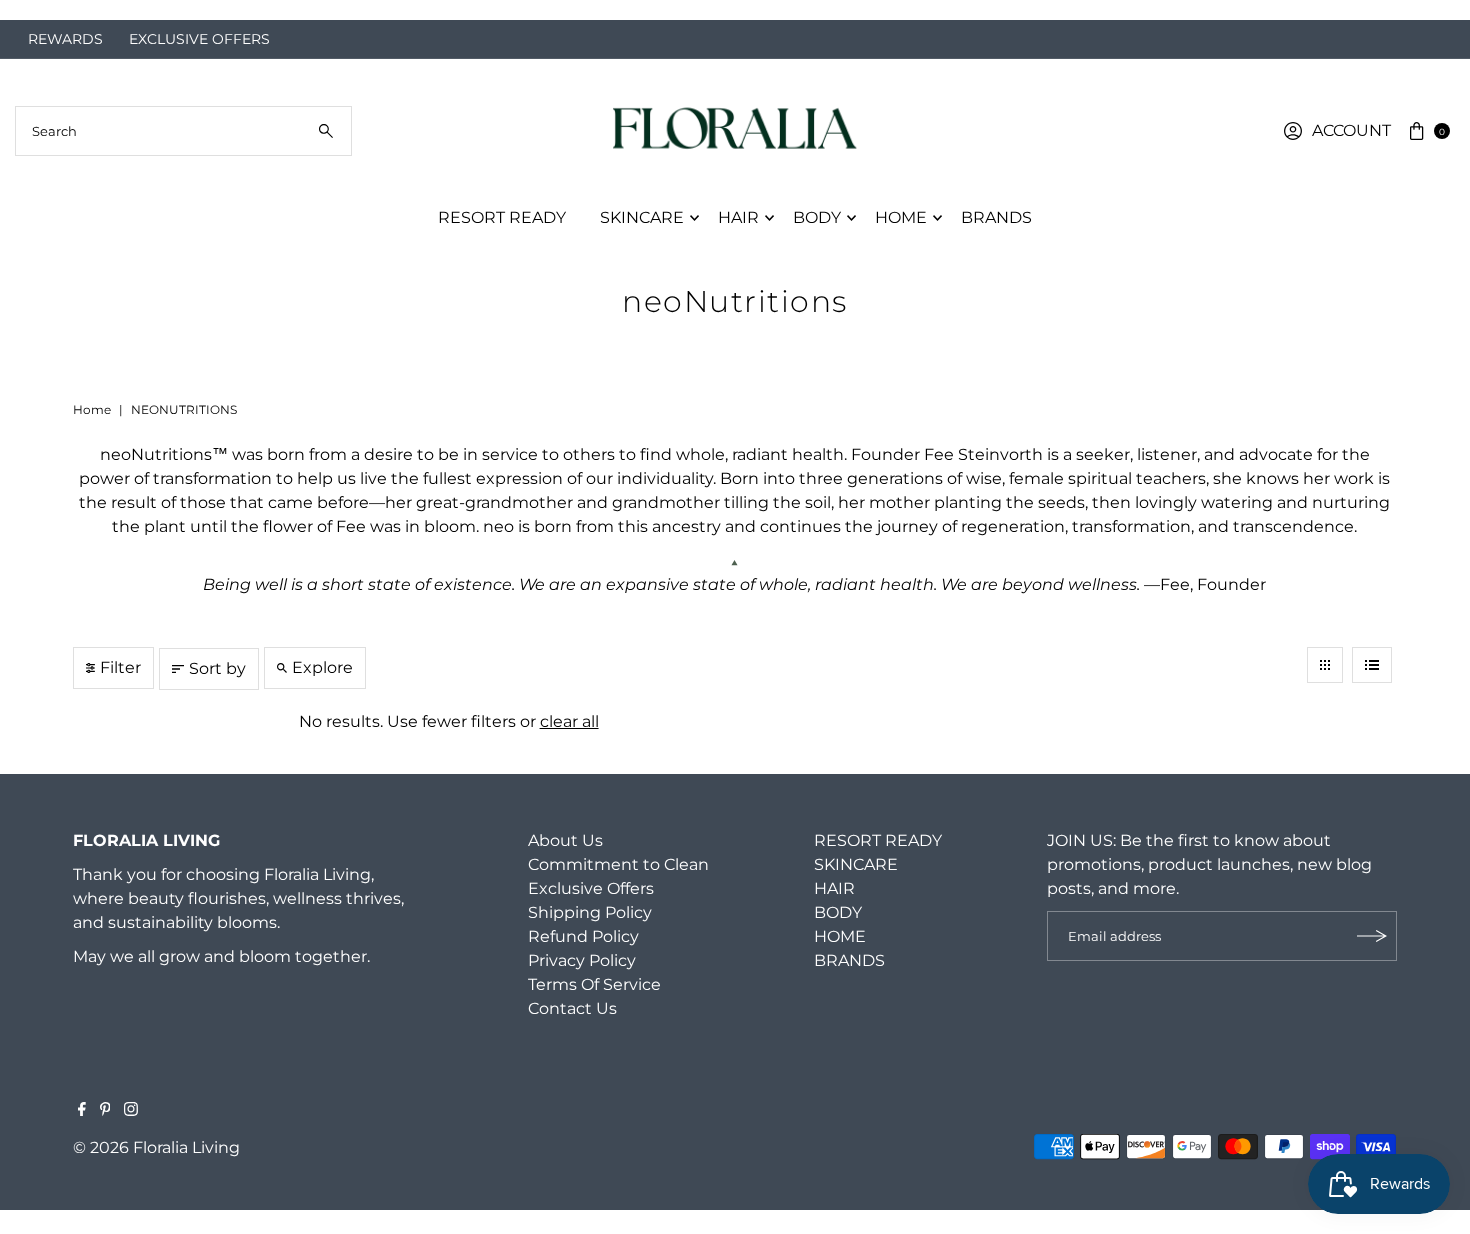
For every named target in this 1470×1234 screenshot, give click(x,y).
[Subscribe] (1372, 936)
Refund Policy (583, 936)
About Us (565, 840)
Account (1351, 130)
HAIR (738, 217)
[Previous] (35, 10)
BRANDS (996, 217)
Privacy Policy (582, 960)
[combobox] (184, 131)
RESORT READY (502, 217)
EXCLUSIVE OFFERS (199, 39)
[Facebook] (82, 1111)
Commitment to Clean (618, 864)
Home (92, 409)
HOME (901, 217)
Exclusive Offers (591, 888)
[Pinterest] (105, 1111)
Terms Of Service (594, 984)
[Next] (1435, 10)
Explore (322, 667)
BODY (817, 217)
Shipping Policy (590, 912)
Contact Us (572, 1008)
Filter (120, 667)
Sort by (217, 668)
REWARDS (65, 39)
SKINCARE (642, 217)
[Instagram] (131, 1111)
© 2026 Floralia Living (156, 1147)
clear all (569, 721)
